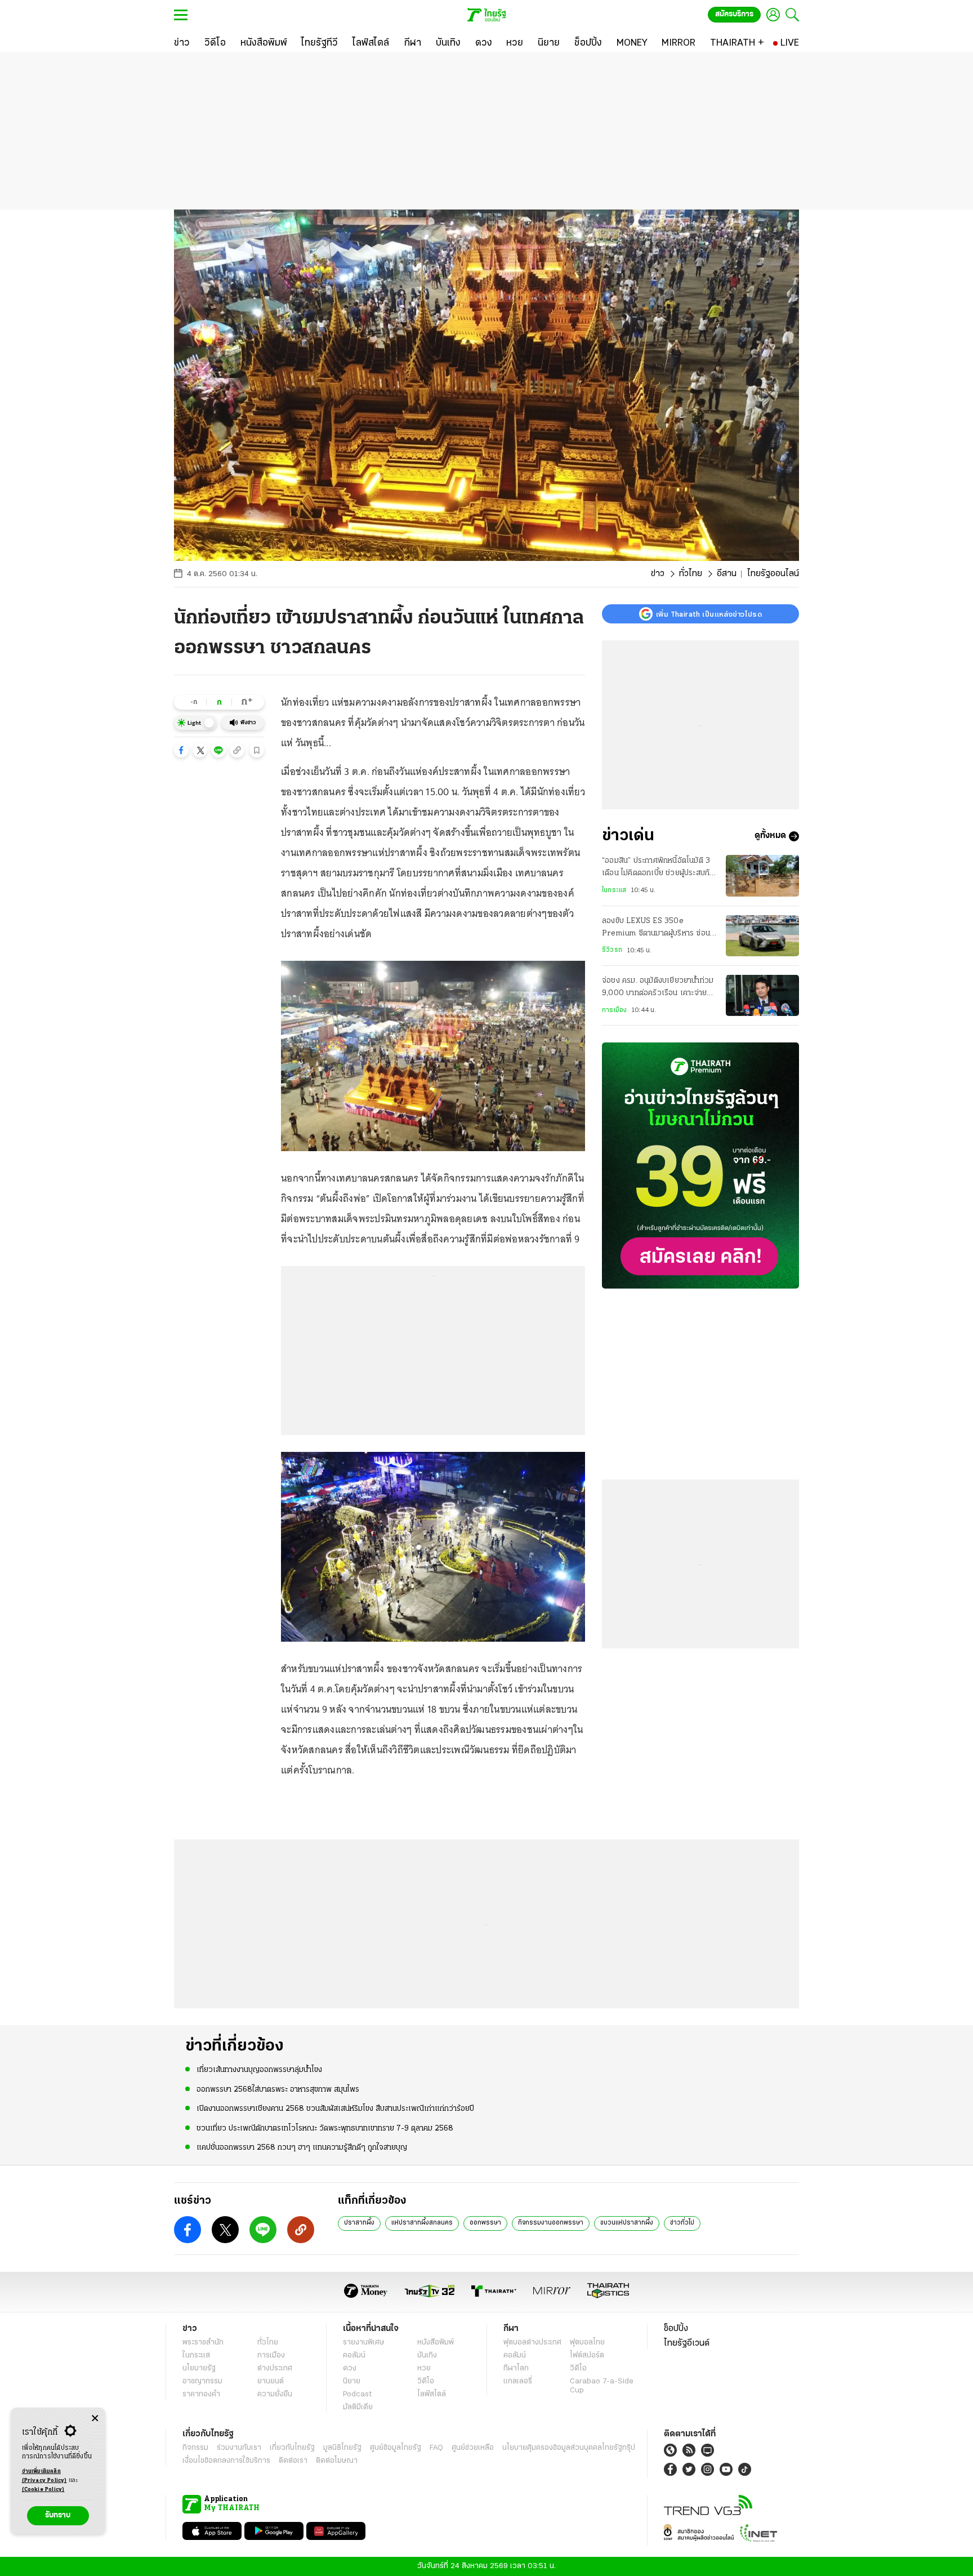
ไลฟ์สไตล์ (432, 2394)
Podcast (357, 2394)
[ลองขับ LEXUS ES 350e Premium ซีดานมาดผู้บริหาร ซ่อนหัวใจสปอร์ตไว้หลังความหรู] (762, 936)
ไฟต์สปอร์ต (587, 2356)
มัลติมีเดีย (358, 2407)
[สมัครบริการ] (700, 1166)
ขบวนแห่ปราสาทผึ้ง (627, 2223)
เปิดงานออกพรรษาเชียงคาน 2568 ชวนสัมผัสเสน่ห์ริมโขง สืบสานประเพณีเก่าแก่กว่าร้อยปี (335, 2109)
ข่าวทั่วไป (682, 2223)
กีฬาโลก (516, 2368)
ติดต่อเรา (293, 2461)
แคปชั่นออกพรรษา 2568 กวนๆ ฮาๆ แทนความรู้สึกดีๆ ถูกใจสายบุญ (302, 2148)
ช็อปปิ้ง (676, 2329)
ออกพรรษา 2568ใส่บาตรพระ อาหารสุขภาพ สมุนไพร (278, 2090)
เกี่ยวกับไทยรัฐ (292, 2448)
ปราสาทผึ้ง (359, 2223)
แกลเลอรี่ (518, 2381)
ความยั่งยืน (275, 2394)
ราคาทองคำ (201, 2394)
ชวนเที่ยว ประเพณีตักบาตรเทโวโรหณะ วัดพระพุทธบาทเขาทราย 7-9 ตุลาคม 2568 (325, 2129)
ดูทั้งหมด (770, 836)
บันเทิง (427, 2356)
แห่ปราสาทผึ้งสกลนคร (422, 2223)
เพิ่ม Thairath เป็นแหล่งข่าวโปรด (709, 614)
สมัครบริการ (734, 14)
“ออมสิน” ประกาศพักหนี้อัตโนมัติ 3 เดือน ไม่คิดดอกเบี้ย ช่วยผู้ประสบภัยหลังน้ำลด (658, 868)
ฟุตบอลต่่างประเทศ (532, 2343)
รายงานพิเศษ (364, 2343)
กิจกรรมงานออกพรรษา (551, 2223)
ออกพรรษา (485, 2223)
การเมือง (614, 1010)
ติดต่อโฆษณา (337, 2461)
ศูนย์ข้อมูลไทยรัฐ (396, 2448)
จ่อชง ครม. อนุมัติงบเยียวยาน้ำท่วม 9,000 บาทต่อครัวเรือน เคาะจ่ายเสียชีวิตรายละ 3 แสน (658, 988)
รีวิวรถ (612, 950)
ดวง (350, 2368)
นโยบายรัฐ (199, 2368)
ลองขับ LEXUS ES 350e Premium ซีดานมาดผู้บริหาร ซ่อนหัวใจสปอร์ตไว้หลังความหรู (656, 929)
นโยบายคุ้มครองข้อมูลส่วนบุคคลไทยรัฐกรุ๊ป (569, 2448)
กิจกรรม (195, 2448)
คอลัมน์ (354, 2356)
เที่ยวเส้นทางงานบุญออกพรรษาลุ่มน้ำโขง (259, 2070)
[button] (181, 750)
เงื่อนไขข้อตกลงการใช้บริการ (226, 2461)
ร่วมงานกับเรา (239, 2448)
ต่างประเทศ (275, 2368)
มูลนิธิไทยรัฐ (342, 2448)
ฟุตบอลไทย (587, 2343)
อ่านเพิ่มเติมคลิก (44, 2476)
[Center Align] (95, 2419)
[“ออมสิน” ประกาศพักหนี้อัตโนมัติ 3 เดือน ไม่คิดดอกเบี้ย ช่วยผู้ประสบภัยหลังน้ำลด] (762, 875)
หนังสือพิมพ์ (436, 2343)
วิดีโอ (426, 2381)
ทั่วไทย (691, 574)
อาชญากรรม (202, 2381)
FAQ (436, 2448)
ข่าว (658, 574)
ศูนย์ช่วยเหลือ (473, 2448)
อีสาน (727, 574)
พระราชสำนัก (203, 2343)
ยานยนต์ (271, 2381)
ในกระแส (614, 890)
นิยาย (352, 2381)
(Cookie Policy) (43, 2490)
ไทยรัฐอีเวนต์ (687, 2343)
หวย (424, 2368)
